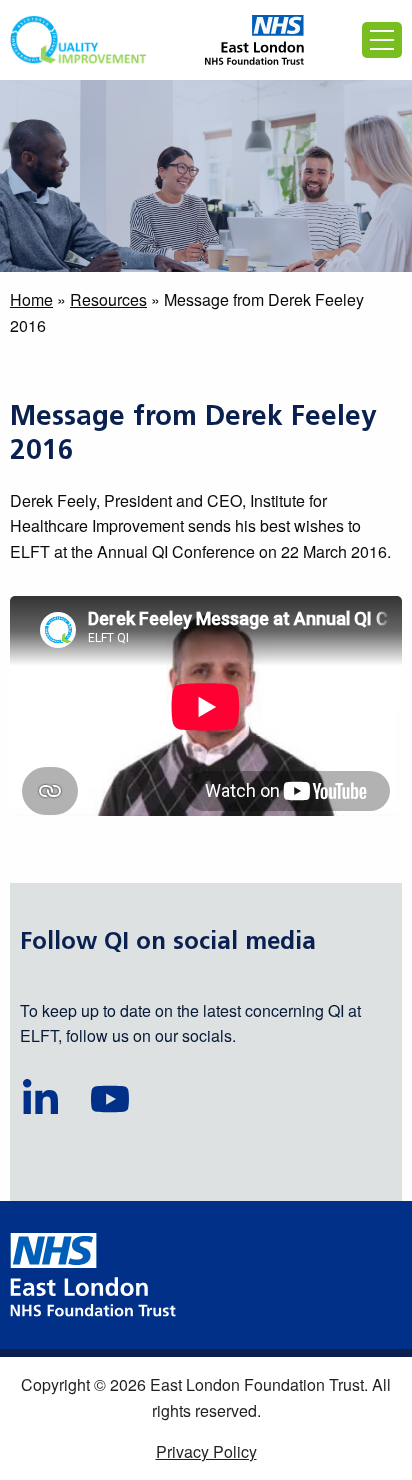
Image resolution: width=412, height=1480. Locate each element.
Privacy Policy (206, 1451)
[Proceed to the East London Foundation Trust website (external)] (254, 40)
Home (31, 299)
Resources (108, 299)
